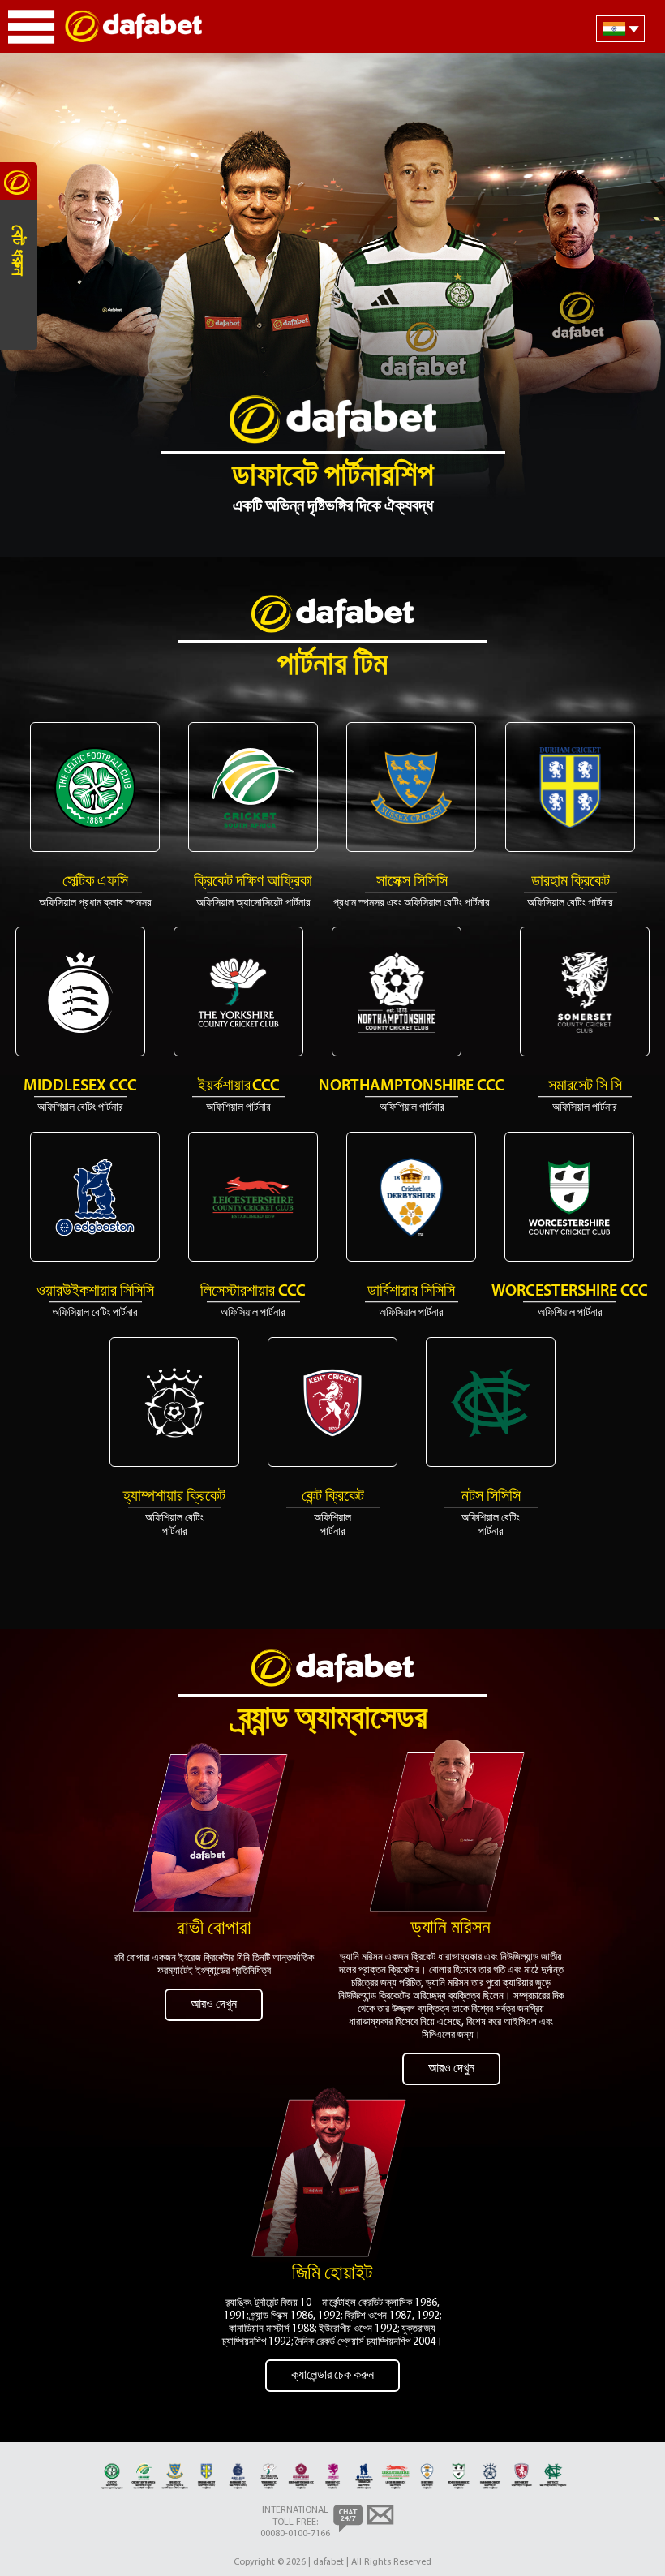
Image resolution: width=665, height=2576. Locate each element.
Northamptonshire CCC (412, 1086)
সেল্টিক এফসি (95, 882)
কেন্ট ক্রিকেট (333, 1497)
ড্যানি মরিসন (451, 1929)
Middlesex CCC (80, 1086)
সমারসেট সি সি (585, 1086)
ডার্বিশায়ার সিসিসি (411, 1292)
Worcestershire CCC (570, 1292)
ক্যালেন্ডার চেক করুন (332, 2376)
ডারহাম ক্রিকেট (571, 882)
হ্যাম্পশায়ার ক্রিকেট (174, 1497)
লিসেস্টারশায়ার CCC (253, 1292)
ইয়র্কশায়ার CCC (239, 1086)
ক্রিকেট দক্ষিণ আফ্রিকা (253, 882)
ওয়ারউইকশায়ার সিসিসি (95, 1292)
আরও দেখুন (214, 2005)
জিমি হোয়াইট (332, 2274)
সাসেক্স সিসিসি (412, 882)
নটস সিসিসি (491, 1497)
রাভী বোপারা (214, 1929)
